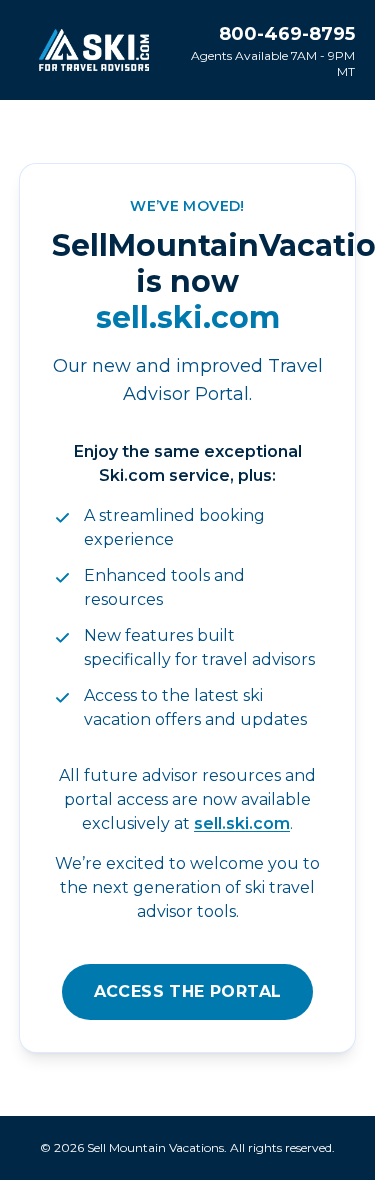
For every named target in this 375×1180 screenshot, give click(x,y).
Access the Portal (188, 991)
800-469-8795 (287, 34)
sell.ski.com (242, 823)
